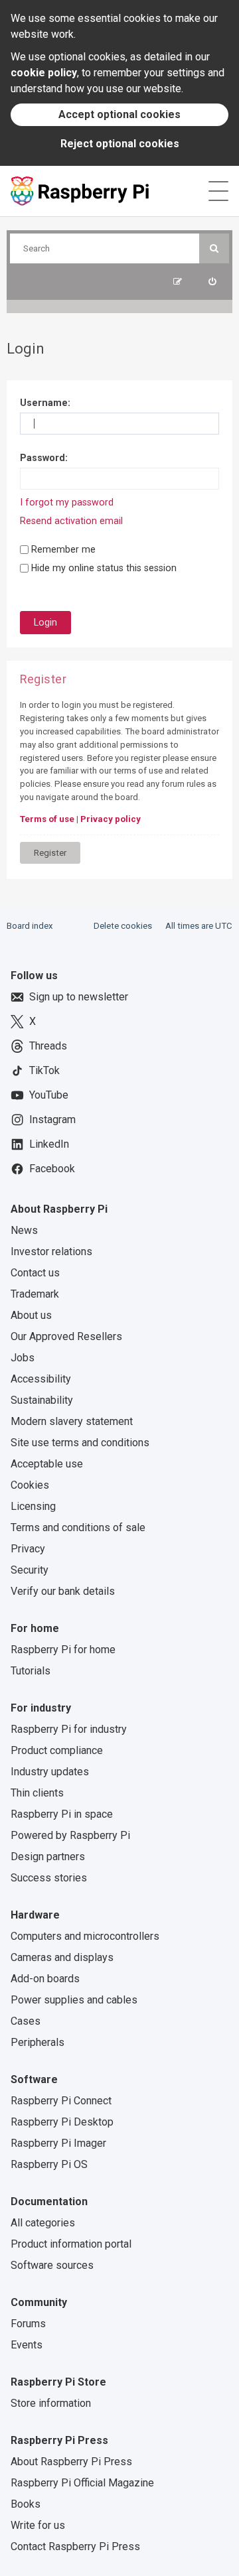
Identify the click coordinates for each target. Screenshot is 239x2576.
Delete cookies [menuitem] (123, 926)
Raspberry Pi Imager (58, 2143)
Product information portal (71, 2244)
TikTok (44, 1070)
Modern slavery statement (72, 1421)
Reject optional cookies (120, 144)
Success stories (49, 1878)
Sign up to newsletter (79, 997)
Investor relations (51, 1252)
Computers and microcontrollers (85, 1936)
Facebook (52, 1169)
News (24, 1230)
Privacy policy (111, 819)
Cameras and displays (62, 1957)
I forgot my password (67, 502)
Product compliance (57, 1750)
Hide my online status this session (103, 568)
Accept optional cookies (119, 114)
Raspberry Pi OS (49, 2164)
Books (26, 2504)
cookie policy (44, 73)
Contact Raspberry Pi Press (75, 2546)
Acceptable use (47, 1464)
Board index (30, 926)
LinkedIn (49, 1144)
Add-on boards (45, 1979)
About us (31, 1315)
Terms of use (47, 819)
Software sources (52, 2265)
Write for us (38, 2525)
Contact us (35, 1273)
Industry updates (50, 1772)
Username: (45, 403)
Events (27, 2345)
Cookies (30, 1485)
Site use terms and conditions (80, 1443)
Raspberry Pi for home (63, 1650)
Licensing (33, 1506)
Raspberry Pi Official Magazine (82, 2483)
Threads (48, 1046)
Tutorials (31, 1671)
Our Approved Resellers (66, 1336)
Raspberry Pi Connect (61, 2101)
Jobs (23, 1358)
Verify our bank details (63, 1591)
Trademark (35, 1294)
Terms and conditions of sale (78, 1527)
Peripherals (38, 2042)
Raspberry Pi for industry (69, 1729)
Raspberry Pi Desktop (62, 2122)
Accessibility (41, 1379)
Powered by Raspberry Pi (70, 1835)
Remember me (62, 549)
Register (50, 853)
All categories (43, 2223)
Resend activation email (71, 521)
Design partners (48, 1857)
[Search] (214, 248)
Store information (51, 2403)
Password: (44, 458)
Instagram (52, 1119)
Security (30, 1570)
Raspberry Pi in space (62, 1814)
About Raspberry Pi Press (71, 2462)
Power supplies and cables (74, 2000)
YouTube (49, 1095)
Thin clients (37, 1793)
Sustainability (42, 1400)
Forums (28, 2324)
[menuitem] (212, 282)
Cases (26, 2021)
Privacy (28, 1549)
